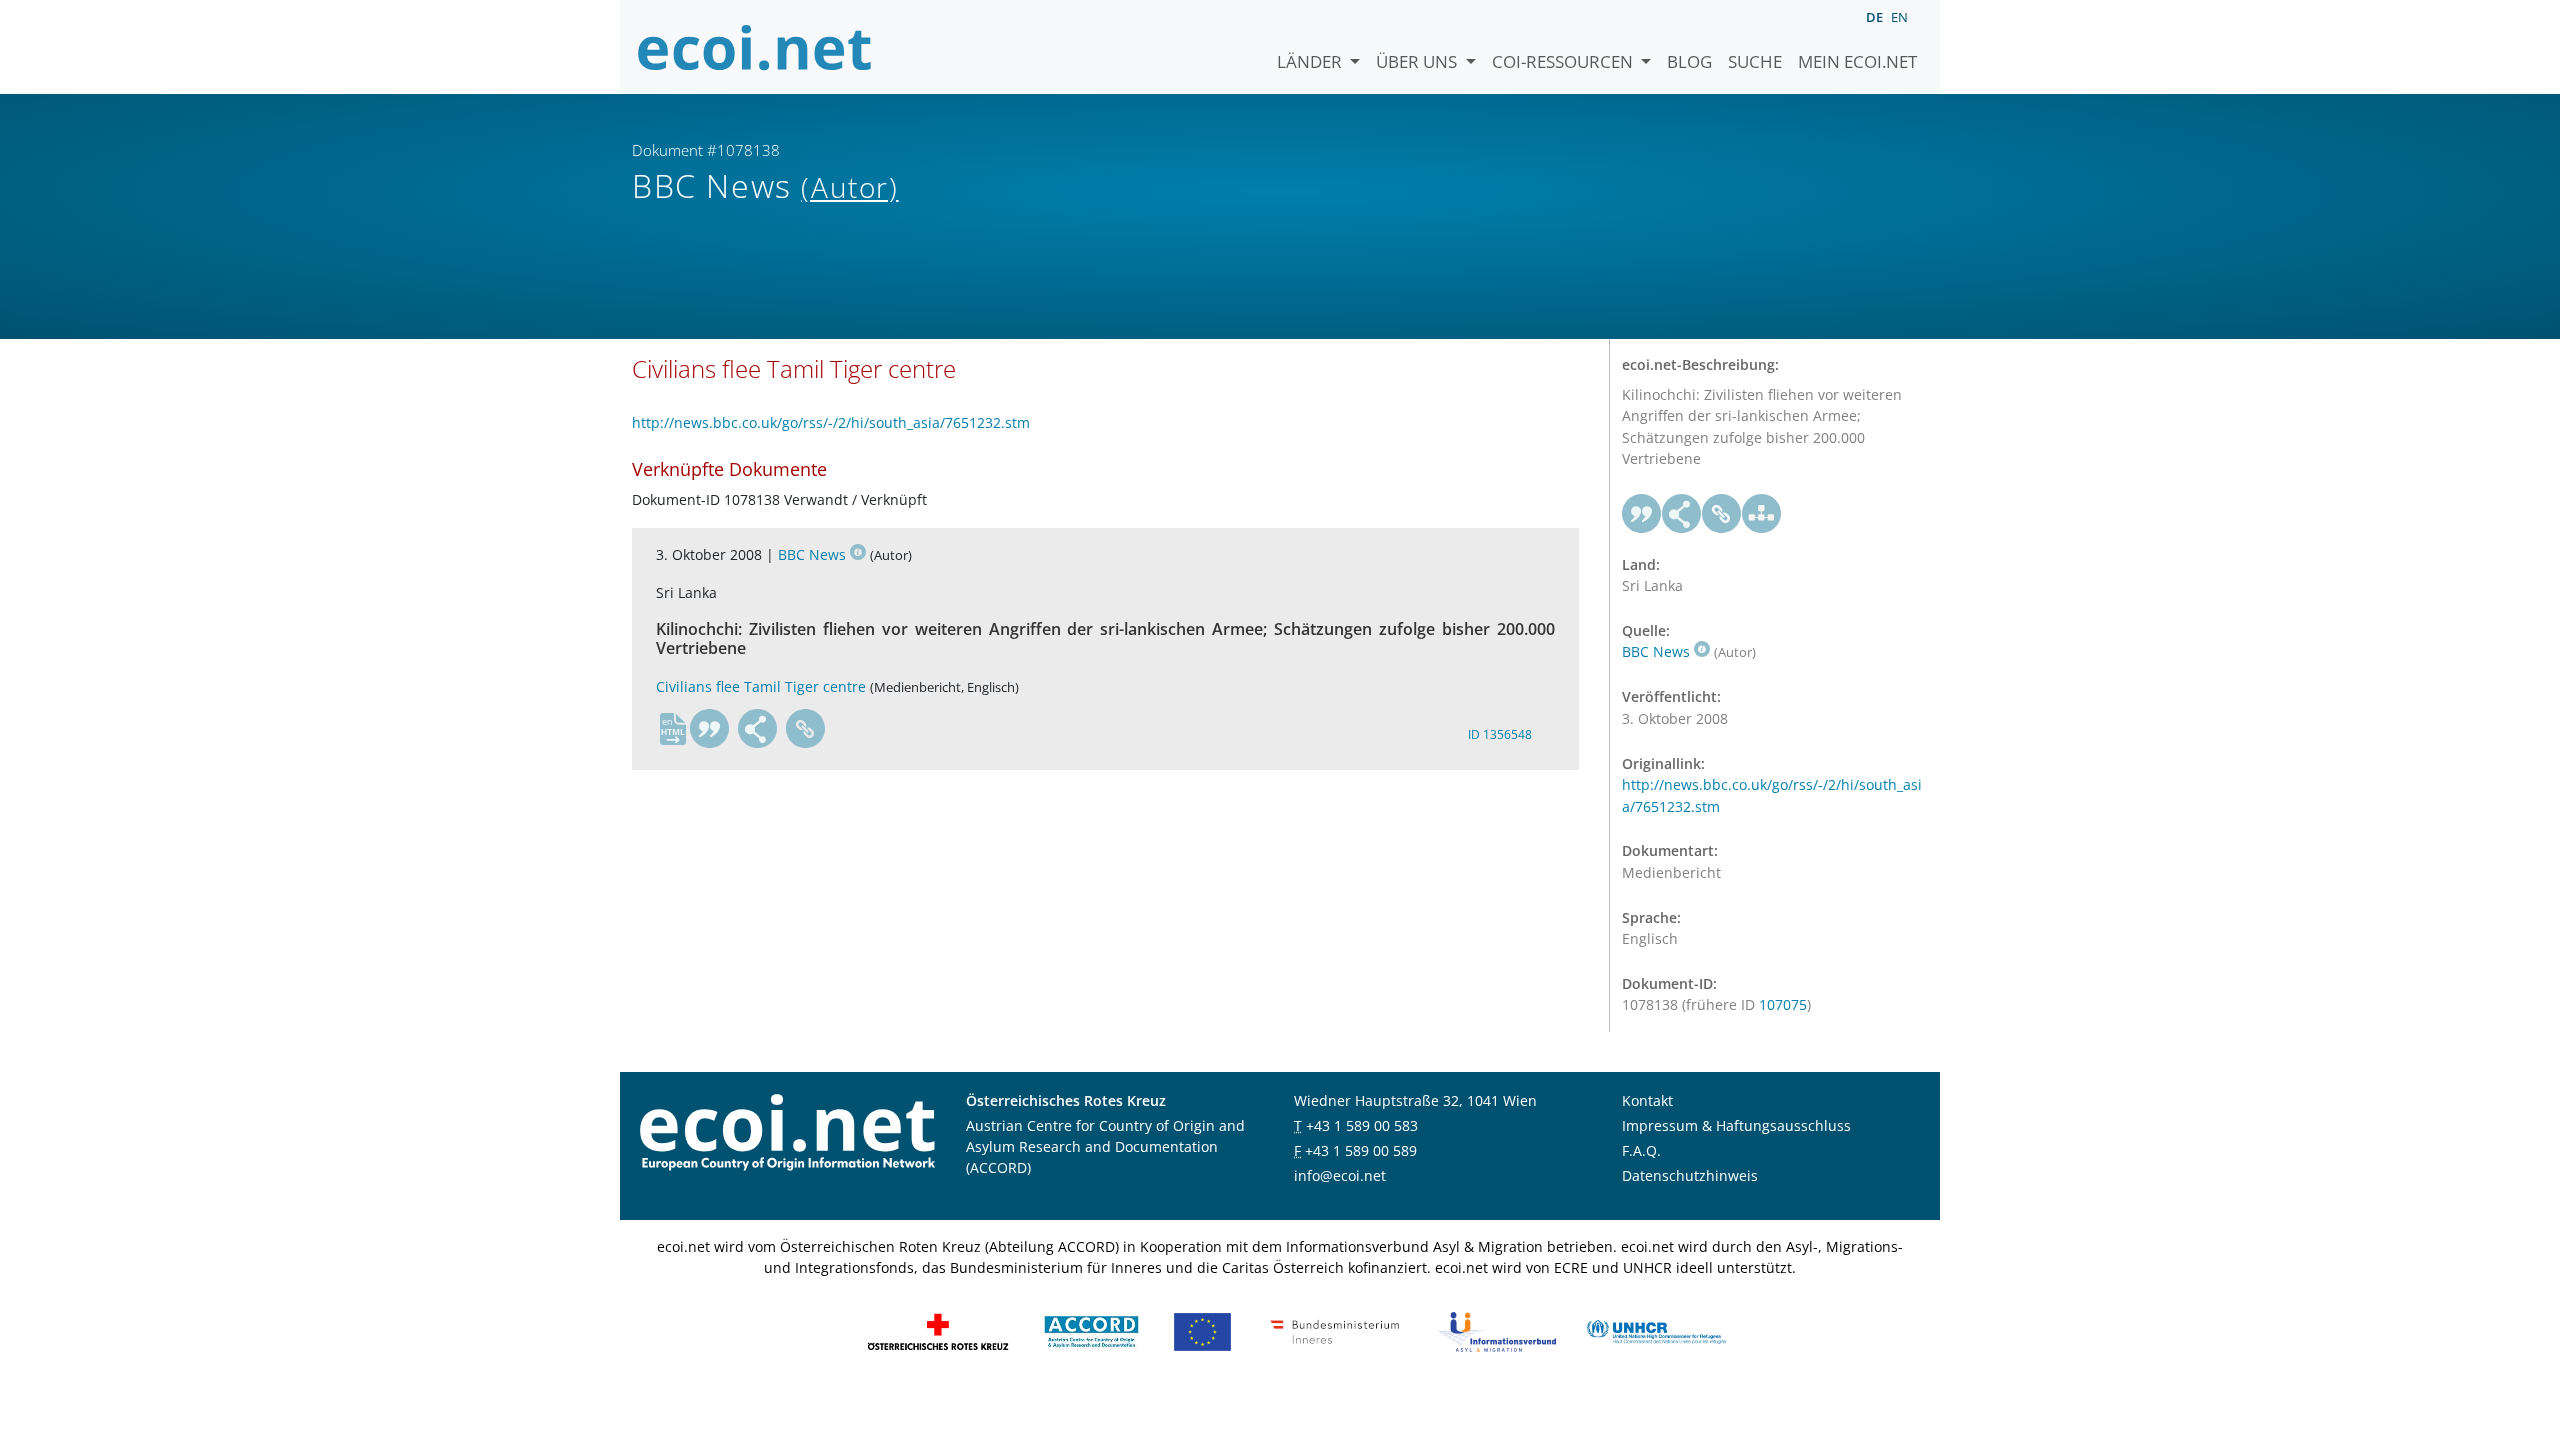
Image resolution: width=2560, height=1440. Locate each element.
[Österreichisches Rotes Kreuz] (938, 1329)
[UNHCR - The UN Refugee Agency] (1656, 1329)
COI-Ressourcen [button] (1564, 61)
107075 (1783, 1004)
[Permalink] (806, 729)
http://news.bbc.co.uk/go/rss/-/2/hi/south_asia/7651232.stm (831, 422)
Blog (1689, 61)
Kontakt (1647, 1100)
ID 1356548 (1500, 734)
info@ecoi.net (1340, 1175)
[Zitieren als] (710, 729)
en (1899, 17)
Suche (1755, 61)
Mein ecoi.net (1857, 61)
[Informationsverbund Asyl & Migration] (1497, 1329)
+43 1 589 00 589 (1361, 1150)
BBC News (812, 554)
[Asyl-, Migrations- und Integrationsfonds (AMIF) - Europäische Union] (1202, 1329)
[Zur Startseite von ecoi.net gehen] (755, 47)
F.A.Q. (1641, 1150)
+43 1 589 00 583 (1362, 1125)
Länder (1311, 61)
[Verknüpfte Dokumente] (1762, 514)
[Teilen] (758, 729)
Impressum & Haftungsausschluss (1736, 1125)
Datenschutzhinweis (1690, 1175)
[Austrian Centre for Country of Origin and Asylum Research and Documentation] (1091, 1329)
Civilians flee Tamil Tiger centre (761, 686)
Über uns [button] (1418, 61)
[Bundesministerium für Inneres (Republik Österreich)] (1335, 1329)
